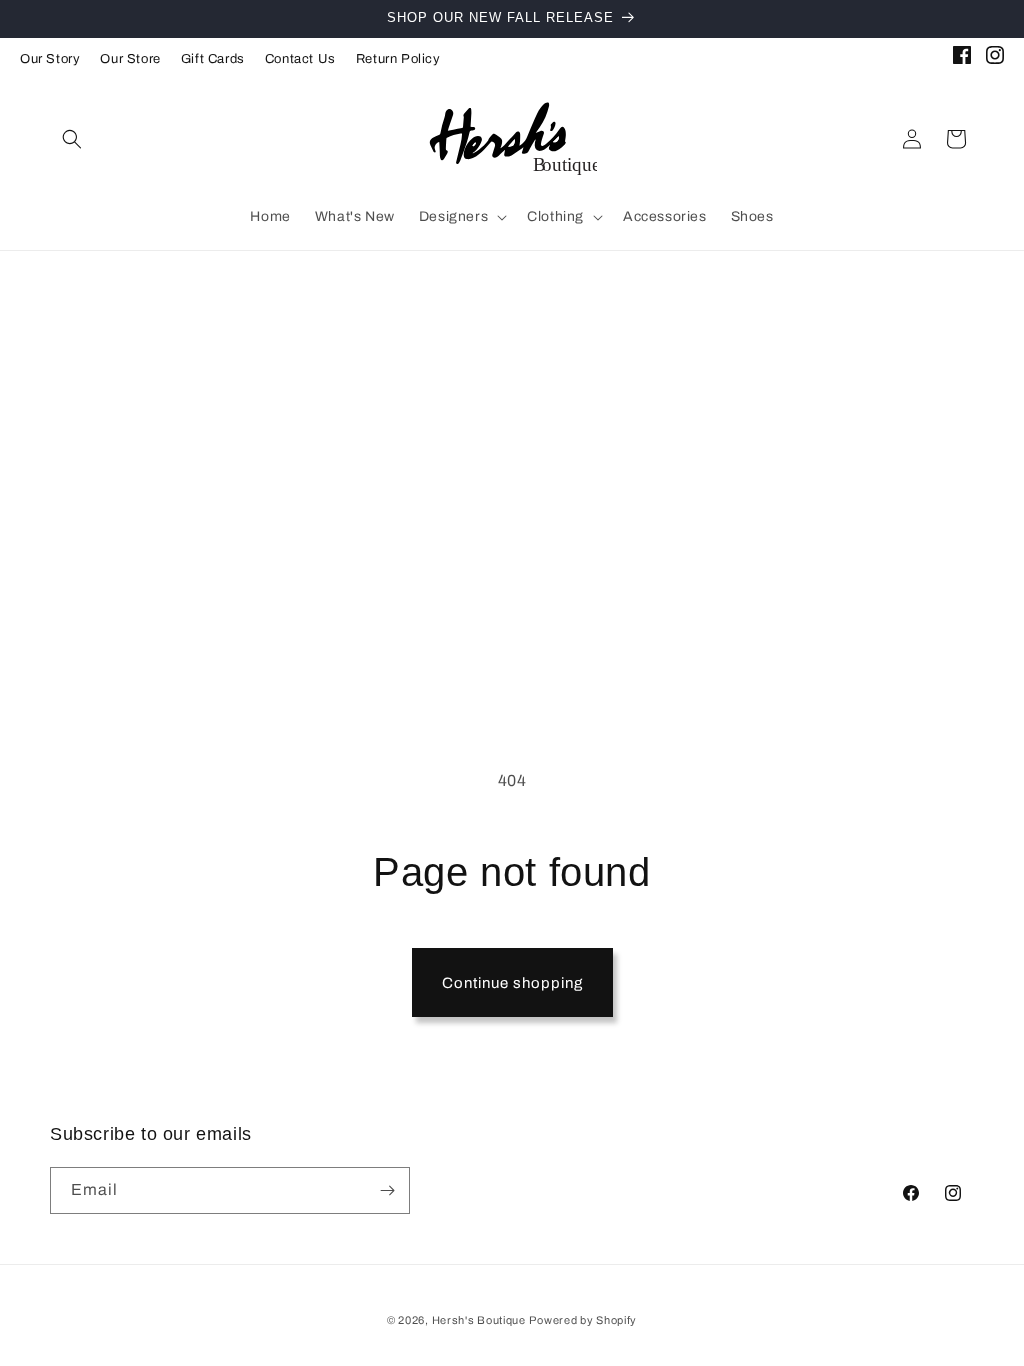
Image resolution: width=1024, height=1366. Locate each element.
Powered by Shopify (583, 1320)
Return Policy (398, 59)
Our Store (130, 59)
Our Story (50, 59)
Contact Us (300, 59)
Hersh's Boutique (479, 1320)
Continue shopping (512, 983)
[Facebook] (962, 59)
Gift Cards (213, 59)
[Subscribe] (387, 1190)
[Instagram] (995, 59)
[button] (72, 139)
